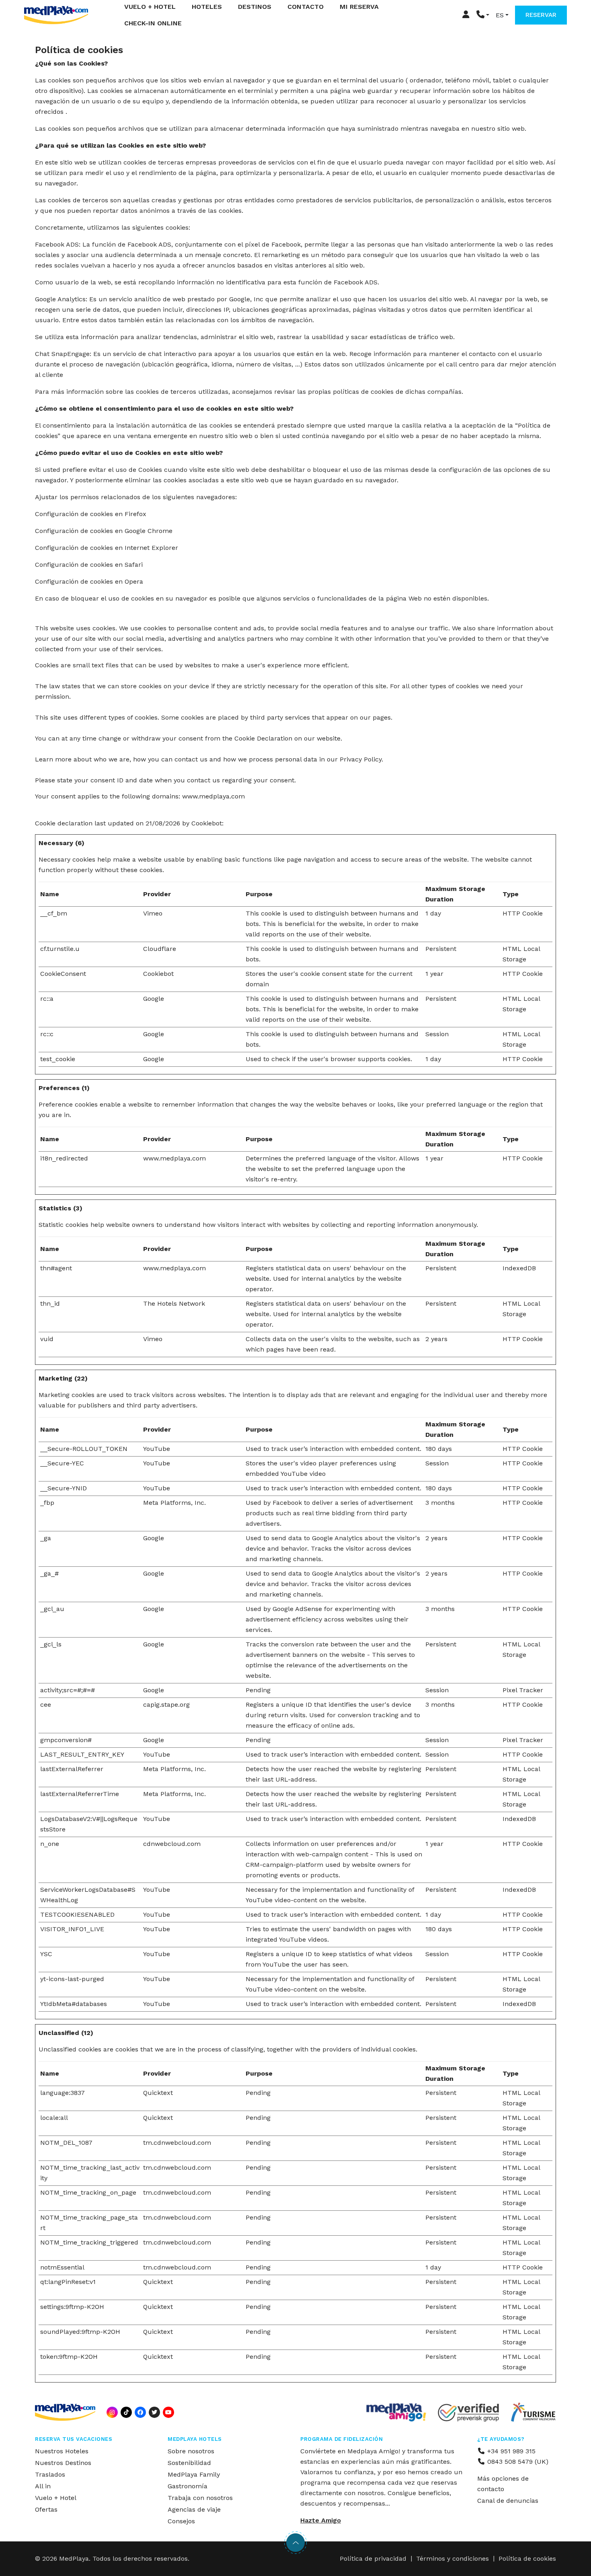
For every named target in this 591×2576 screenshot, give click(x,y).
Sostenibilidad (189, 2463)
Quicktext (158, 2093)
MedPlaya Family (194, 2474)
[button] (483, 15)
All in (43, 2486)
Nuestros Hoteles (62, 2451)
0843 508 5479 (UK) (517, 2462)
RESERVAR (541, 15)
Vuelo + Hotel (56, 2498)
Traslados (50, 2474)
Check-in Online (153, 23)
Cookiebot (207, 823)
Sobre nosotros (191, 2451)
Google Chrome (149, 531)
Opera (134, 581)
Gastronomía (188, 2486)
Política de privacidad (373, 2559)
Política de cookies (527, 2559)
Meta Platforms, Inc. (174, 1503)
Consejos (181, 2521)
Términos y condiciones (452, 2559)
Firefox (135, 514)
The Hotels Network (174, 1303)
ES (500, 15)
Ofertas (46, 2509)
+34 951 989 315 (510, 2451)
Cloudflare (160, 949)
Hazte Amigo (321, 2520)
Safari (134, 565)
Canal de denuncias (508, 2501)
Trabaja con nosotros (200, 2498)
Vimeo (153, 913)
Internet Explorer (151, 548)
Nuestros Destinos (63, 2463)
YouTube (157, 1449)
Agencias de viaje (194, 2509)
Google (154, 999)
